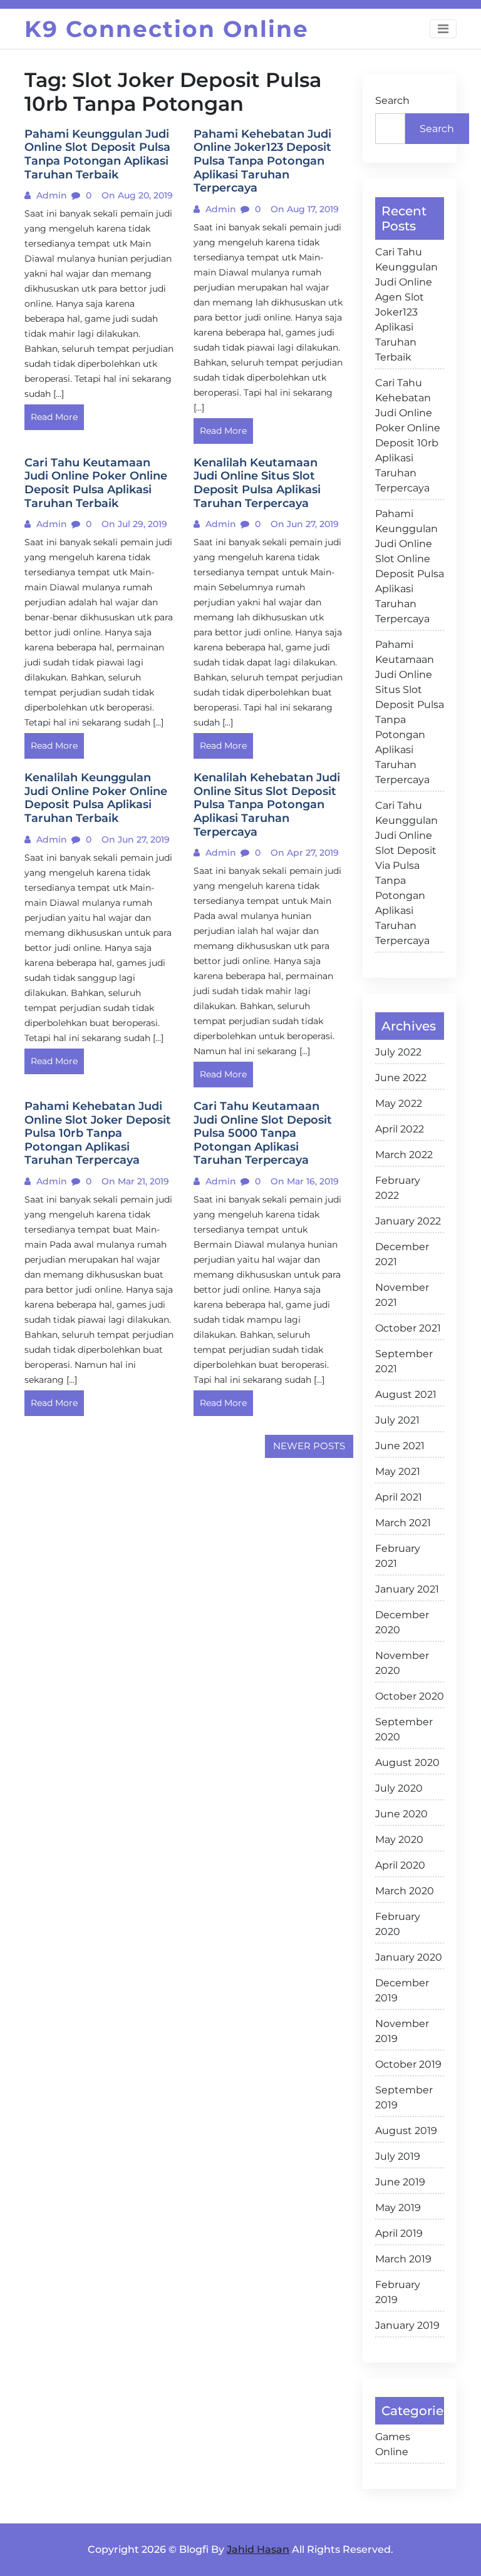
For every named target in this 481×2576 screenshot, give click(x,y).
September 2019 (404, 2097)
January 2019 (407, 2325)
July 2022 (398, 1052)
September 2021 (404, 1361)
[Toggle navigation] (443, 29)
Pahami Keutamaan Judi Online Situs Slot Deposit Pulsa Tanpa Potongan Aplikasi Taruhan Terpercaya (410, 712)
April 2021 (399, 1497)
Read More (54, 417)
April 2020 (400, 1865)
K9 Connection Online (167, 29)
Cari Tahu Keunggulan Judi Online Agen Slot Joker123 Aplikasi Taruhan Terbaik (406, 305)
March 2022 (404, 1155)
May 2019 (398, 2208)
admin (50, 195)
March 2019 (403, 2259)
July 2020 (399, 1788)
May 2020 (399, 1840)
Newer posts (309, 1446)
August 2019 (406, 2131)
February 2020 (398, 1924)
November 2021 (402, 1295)
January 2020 (409, 1957)
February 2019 (398, 2292)
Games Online (393, 2444)
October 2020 (410, 1696)
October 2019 (408, 2064)
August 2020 (407, 1763)
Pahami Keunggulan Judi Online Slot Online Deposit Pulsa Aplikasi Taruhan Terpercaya (410, 566)
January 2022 (408, 1221)
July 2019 (398, 2156)
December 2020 (402, 1622)
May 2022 (399, 1103)
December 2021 (402, 1254)
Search (392, 100)
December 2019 (402, 1990)
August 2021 (406, 1394)
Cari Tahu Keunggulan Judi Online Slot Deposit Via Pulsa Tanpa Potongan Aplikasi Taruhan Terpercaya (406, 873)
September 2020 (404, 1729)
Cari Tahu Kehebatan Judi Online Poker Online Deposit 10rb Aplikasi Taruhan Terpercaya (408, 435)
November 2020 (402, 1663)
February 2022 (398, 1188)
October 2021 (408, 1328)
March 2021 (403, 1523)
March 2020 (405, 1891)
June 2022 (401, 1078)
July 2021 (397, 1420)
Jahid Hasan (258, 2549)
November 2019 (402, 2031)
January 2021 (407, 1589)
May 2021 (398, 1471)
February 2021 (398, 1556)
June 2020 (401, 1814)
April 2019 (399, 2233)
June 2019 (400, 2182)
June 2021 (400, 1446)
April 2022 (400, 1129)
